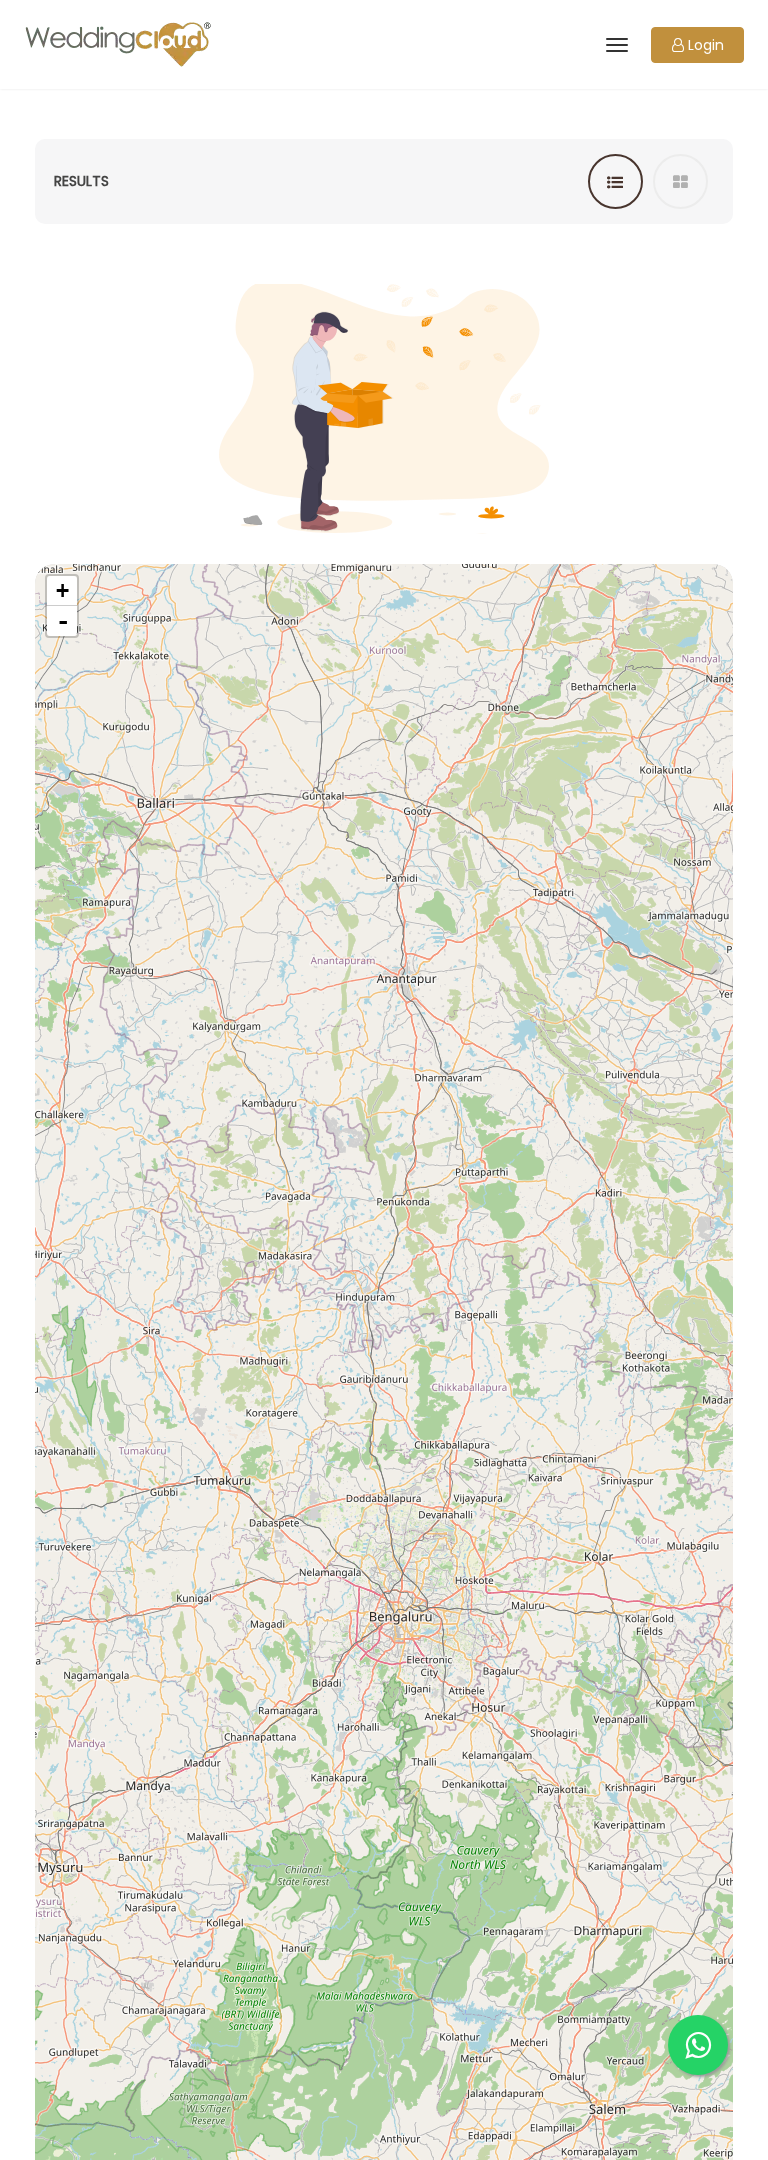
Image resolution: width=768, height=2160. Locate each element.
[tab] (615, 181)
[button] (697, 45)
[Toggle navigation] (615, 45)
